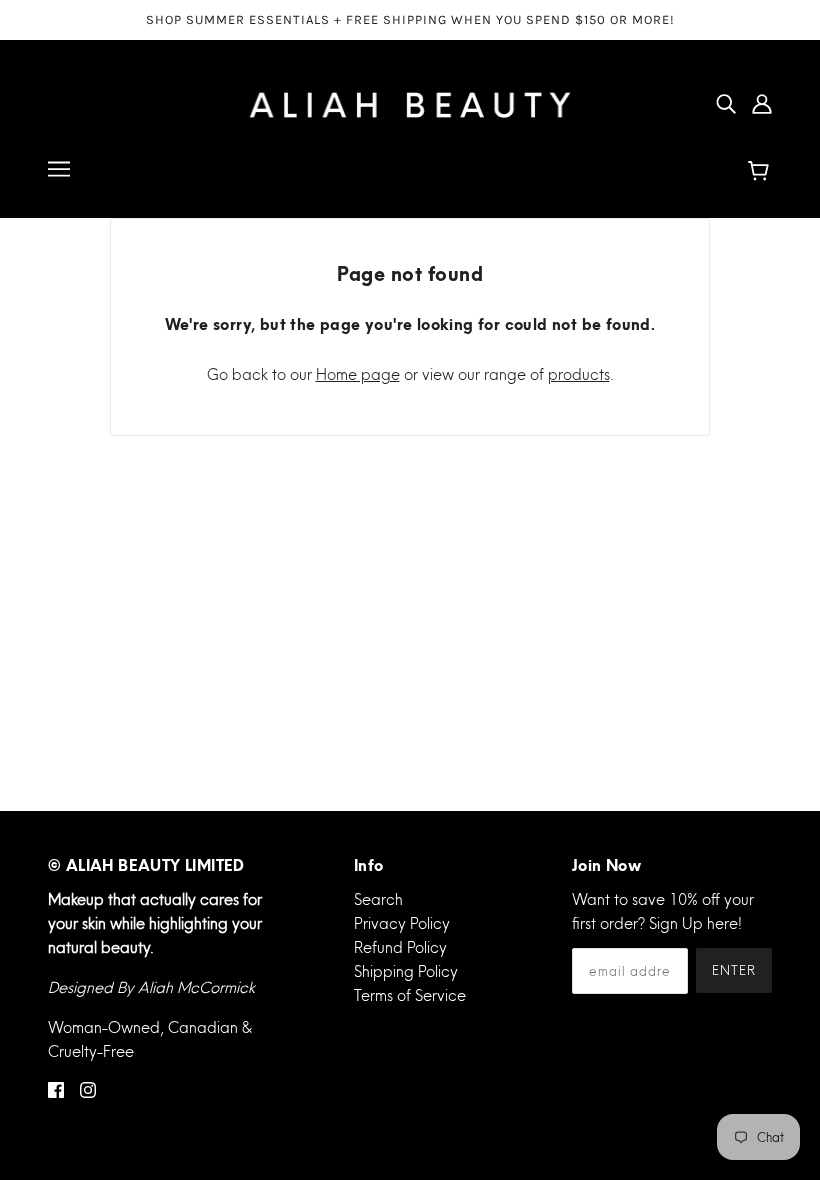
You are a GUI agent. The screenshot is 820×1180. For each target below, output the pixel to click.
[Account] (762, 103)
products (579, 374)
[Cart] (761, 172)
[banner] (410, 100)
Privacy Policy (402, 923)
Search (378, 899)
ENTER (734, 970)
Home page (358, 374)
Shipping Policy (406, 971)
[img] (726, 103)
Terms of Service (410, 995)
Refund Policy (400, 947)
